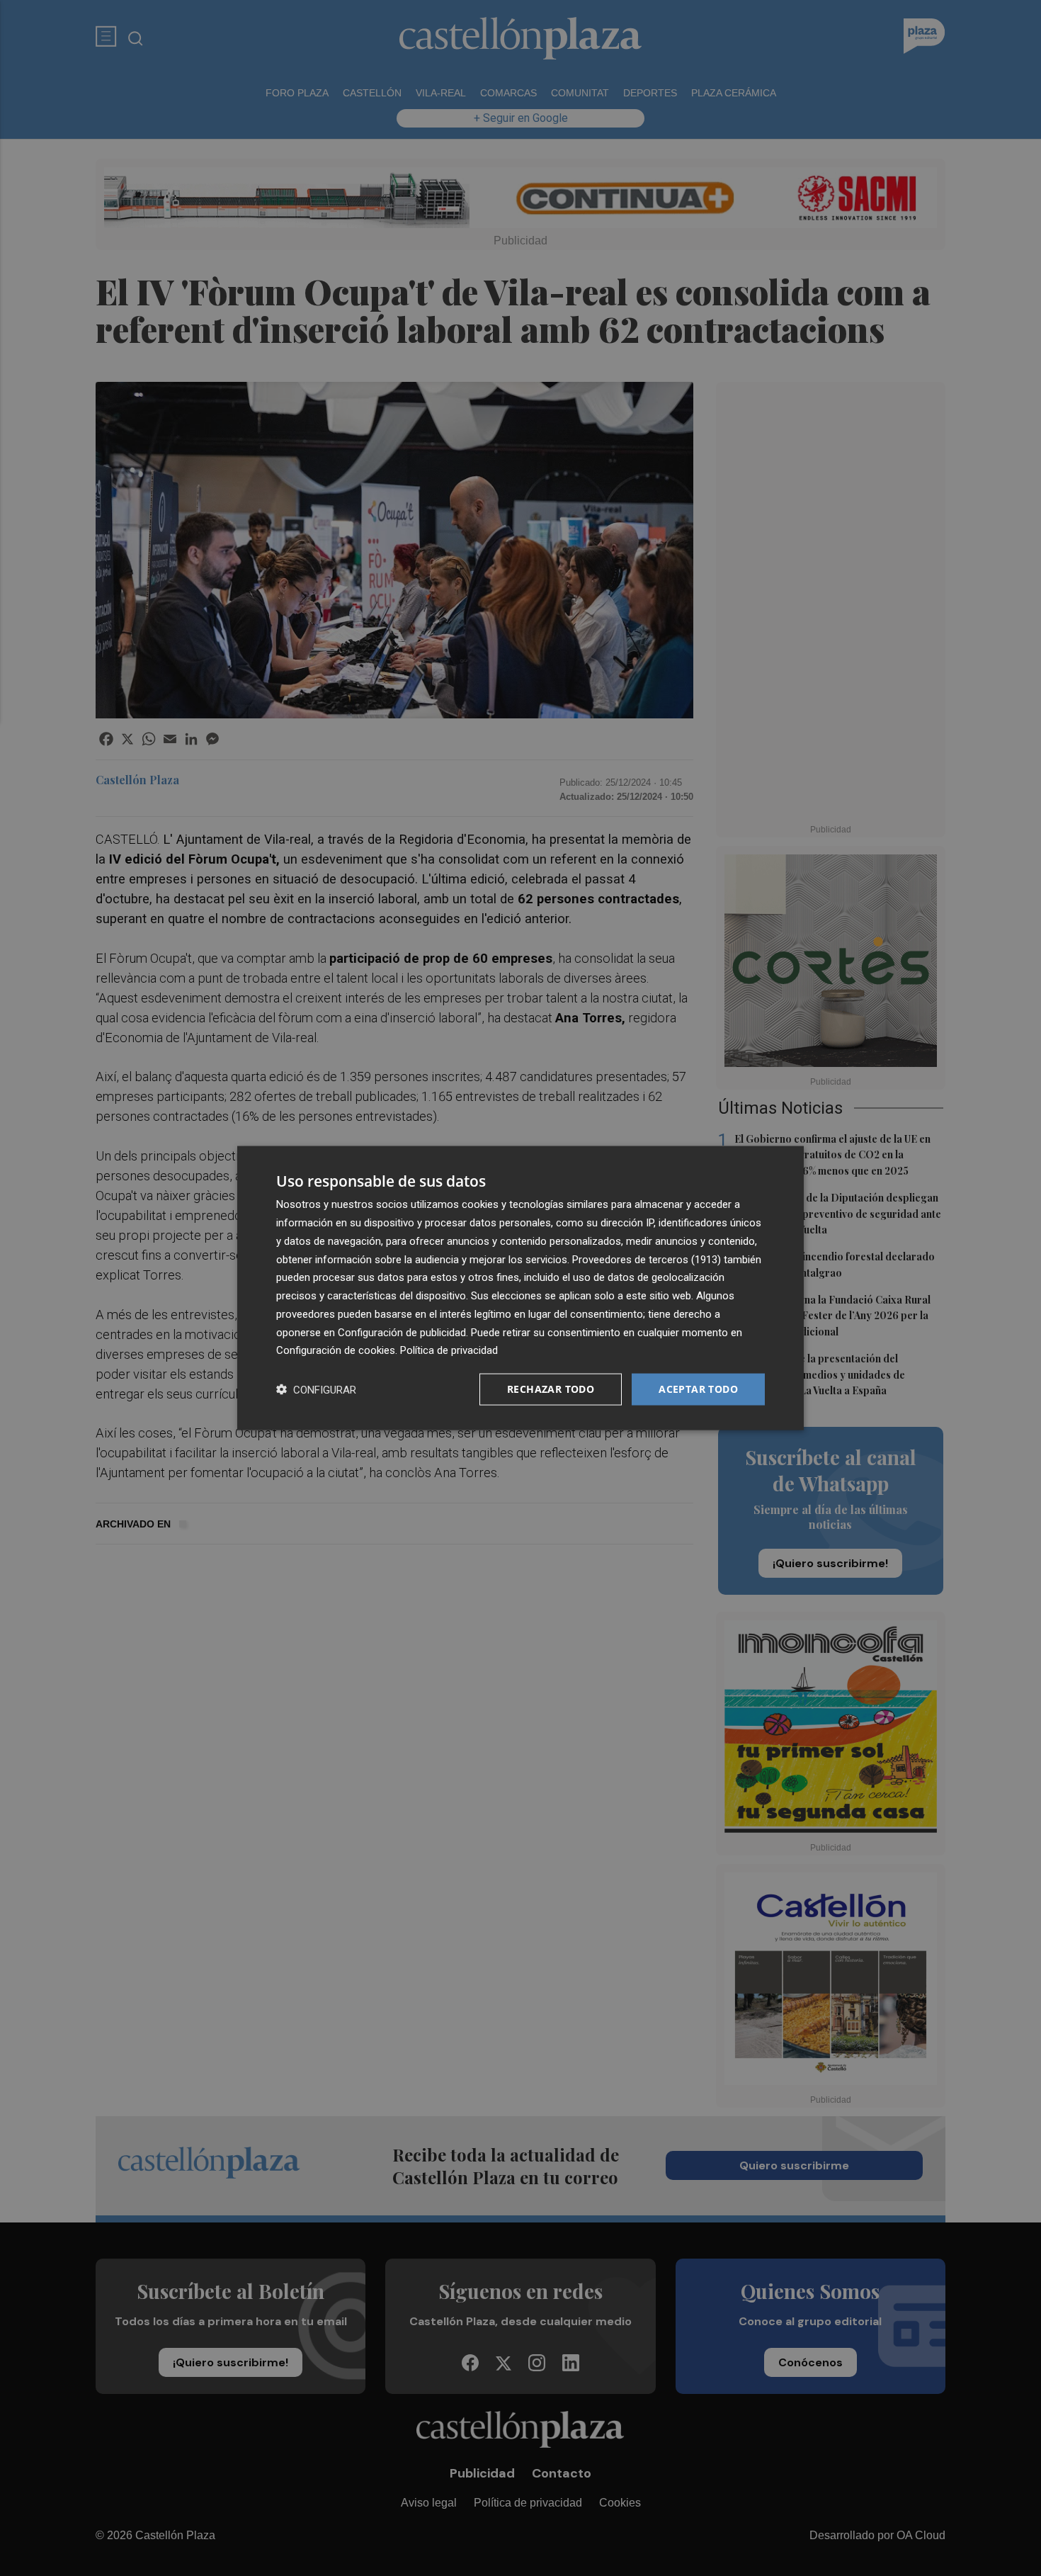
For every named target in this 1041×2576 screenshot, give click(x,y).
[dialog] (520, 1288)
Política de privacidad (449, 1350)
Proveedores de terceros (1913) (647, 1259)
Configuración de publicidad (402, 1332)
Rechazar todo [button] (551, 1389)
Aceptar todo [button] (698, 1389)
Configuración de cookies (336, 1350)
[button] (316, 1390)
